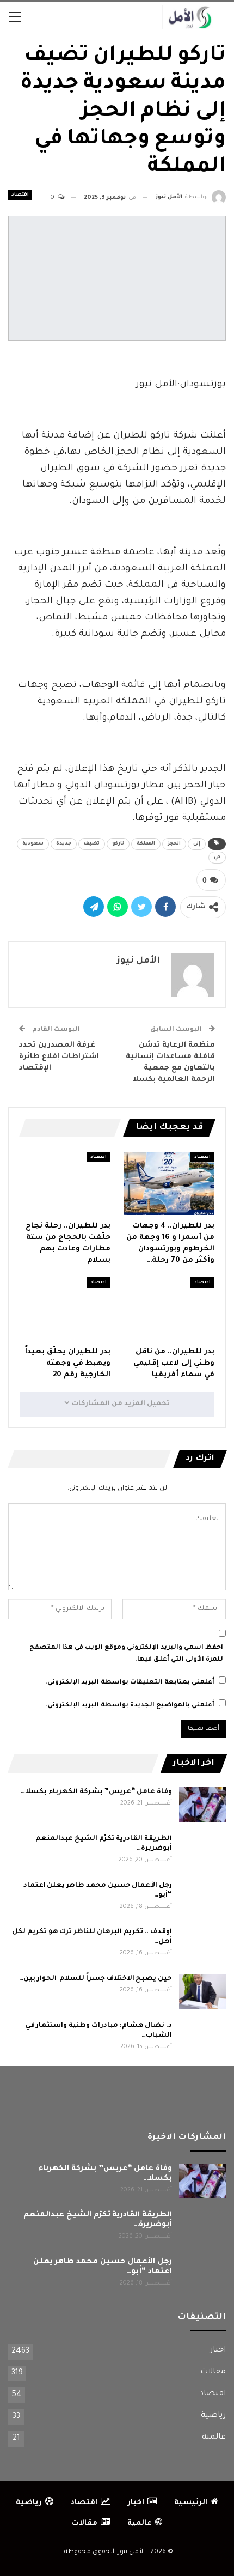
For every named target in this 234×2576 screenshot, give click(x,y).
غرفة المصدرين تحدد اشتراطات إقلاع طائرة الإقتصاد (59, 1057)
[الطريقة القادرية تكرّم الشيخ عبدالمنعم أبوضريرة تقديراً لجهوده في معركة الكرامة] (202, 1851)
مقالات (213, 2372)
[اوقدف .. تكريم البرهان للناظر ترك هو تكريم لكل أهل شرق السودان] (202, 1945)
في (217, 858)
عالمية (214, 2438)
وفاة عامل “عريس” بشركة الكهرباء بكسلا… (96, 1792)
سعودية (33, 844)
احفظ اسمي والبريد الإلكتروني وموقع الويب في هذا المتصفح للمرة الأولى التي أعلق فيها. (126, 1654)
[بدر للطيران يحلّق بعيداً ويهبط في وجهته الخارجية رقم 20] (65, 1309)
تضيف (92, 844)
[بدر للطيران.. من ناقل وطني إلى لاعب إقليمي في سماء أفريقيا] (169, 1309)
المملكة (146, 844)
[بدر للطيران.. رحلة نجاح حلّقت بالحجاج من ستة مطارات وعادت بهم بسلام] (65, 1184)
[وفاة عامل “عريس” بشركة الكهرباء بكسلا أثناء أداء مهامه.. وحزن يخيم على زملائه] (202, 1805)
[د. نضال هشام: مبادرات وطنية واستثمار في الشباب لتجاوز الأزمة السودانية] (202, 2038)
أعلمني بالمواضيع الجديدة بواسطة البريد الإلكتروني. (130, 1706)
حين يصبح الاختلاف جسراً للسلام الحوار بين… (96, 1979)
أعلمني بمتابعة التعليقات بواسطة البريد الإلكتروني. (130, 1683)
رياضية (213, 2416)
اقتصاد (20, 195)
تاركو (118, 844)
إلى (197, 844)
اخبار (218, 2350)
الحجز (174, 844)
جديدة (64, 844)
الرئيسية (191, 2503)
